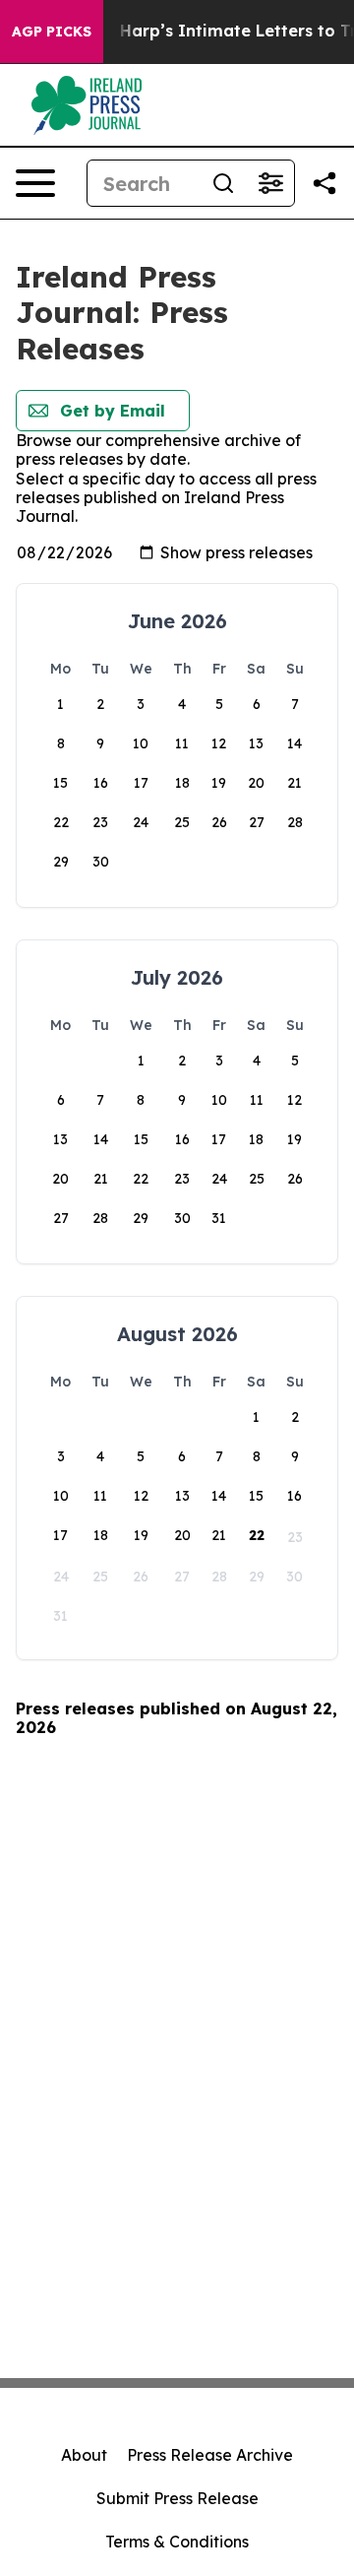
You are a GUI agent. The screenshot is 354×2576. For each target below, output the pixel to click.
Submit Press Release (177, 2498)
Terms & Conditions (177, 2542)
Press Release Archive (210, 2455)
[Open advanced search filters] (270, 183)
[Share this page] (324, 183)
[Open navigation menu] (35, 183)
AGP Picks (52, 32)
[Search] (223, 183)
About (84, 2455)
